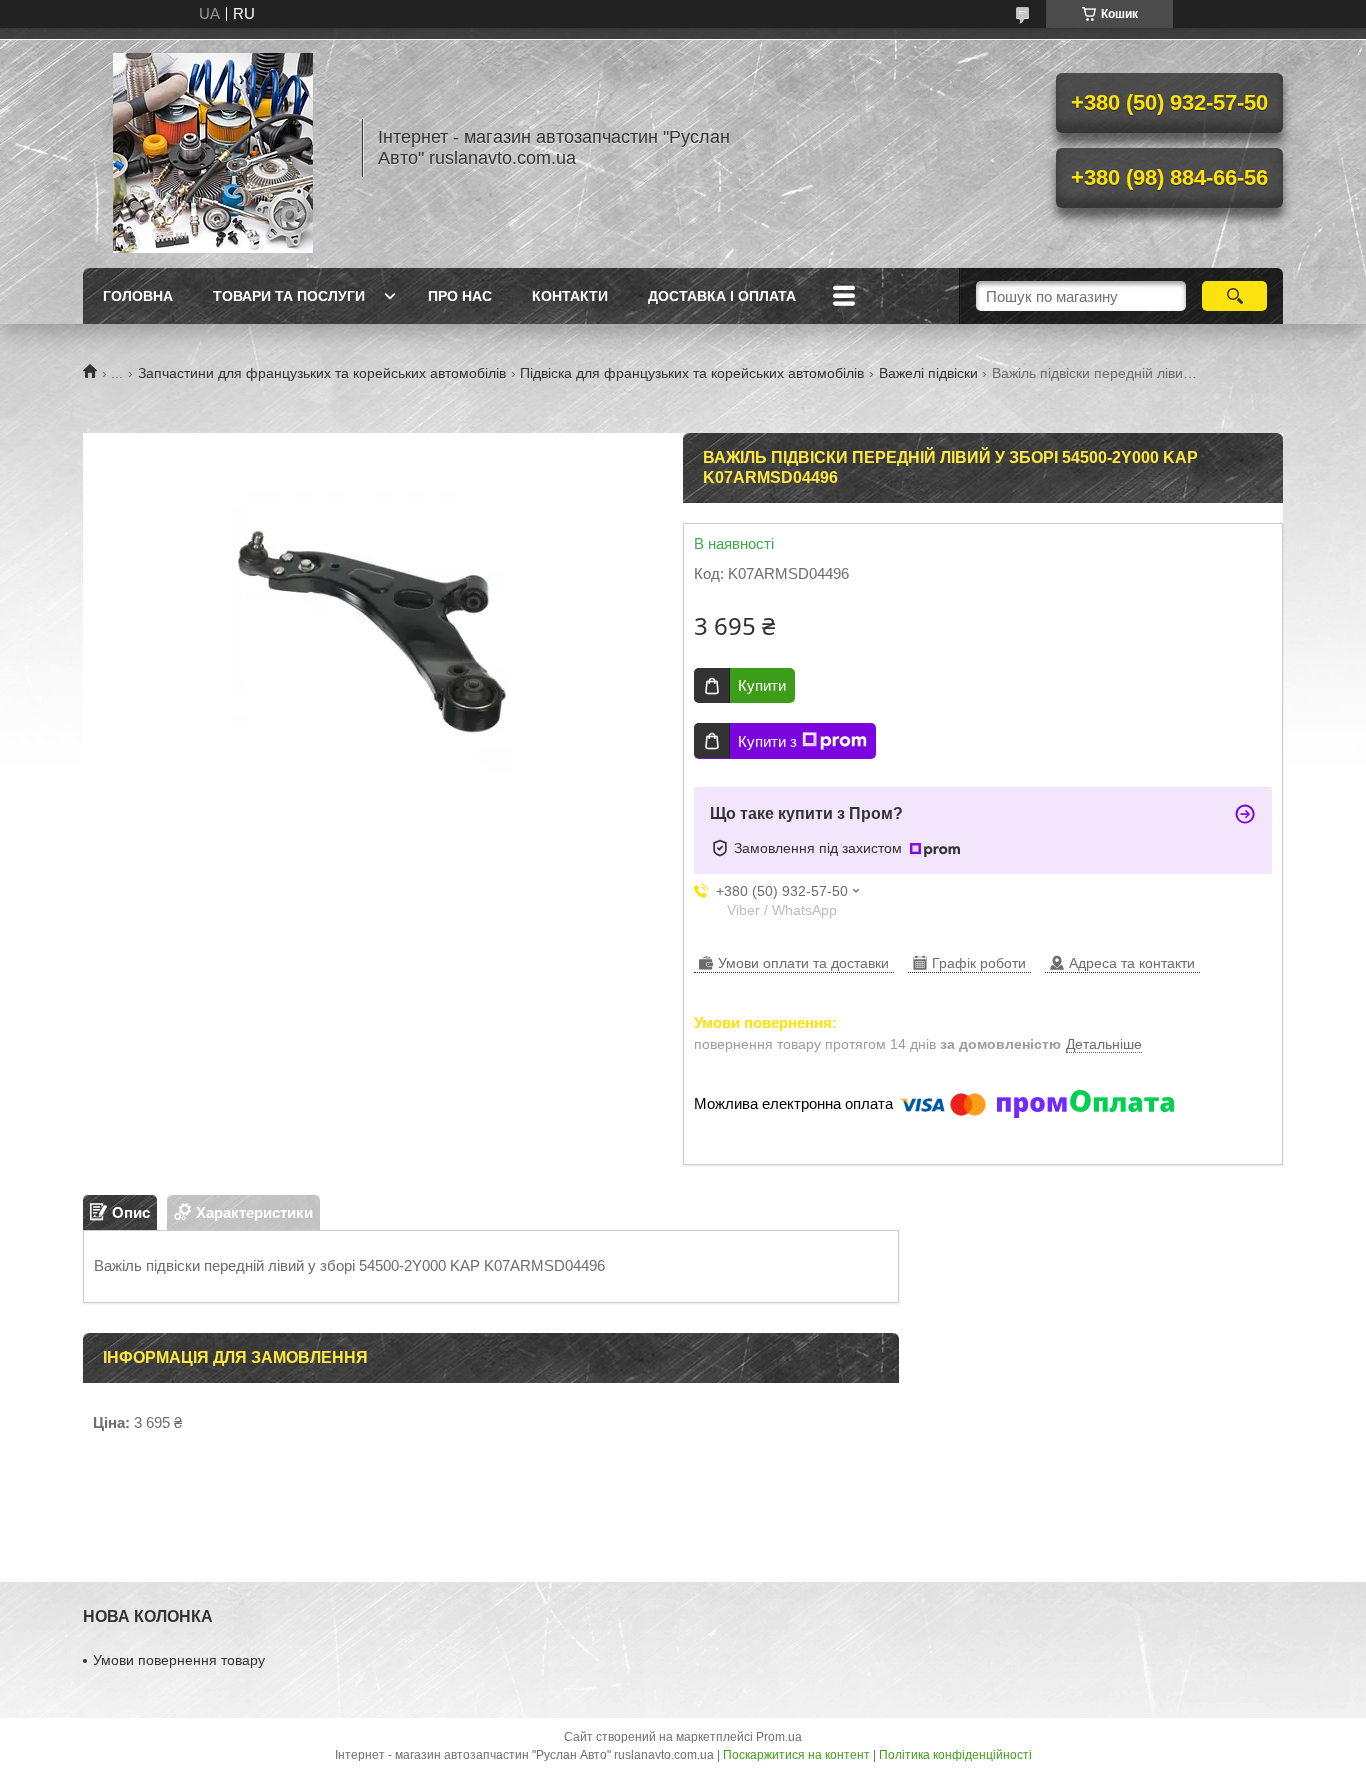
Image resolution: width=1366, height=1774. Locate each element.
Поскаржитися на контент (796, 1755)
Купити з (767, 741)
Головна (138, 296)
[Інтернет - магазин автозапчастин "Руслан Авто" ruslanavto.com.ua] (213, 148)
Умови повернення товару (179, 1660)
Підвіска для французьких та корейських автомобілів (692, 373)
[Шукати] (1234, 296)
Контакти (570, 296)
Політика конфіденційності (955, 1755)
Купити (762, 685)
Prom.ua (779, 1737)
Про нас (460, 296)
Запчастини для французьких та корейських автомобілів (322, 373)
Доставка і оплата (722, 296)
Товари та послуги (289, 296)
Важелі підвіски (928, 373)
